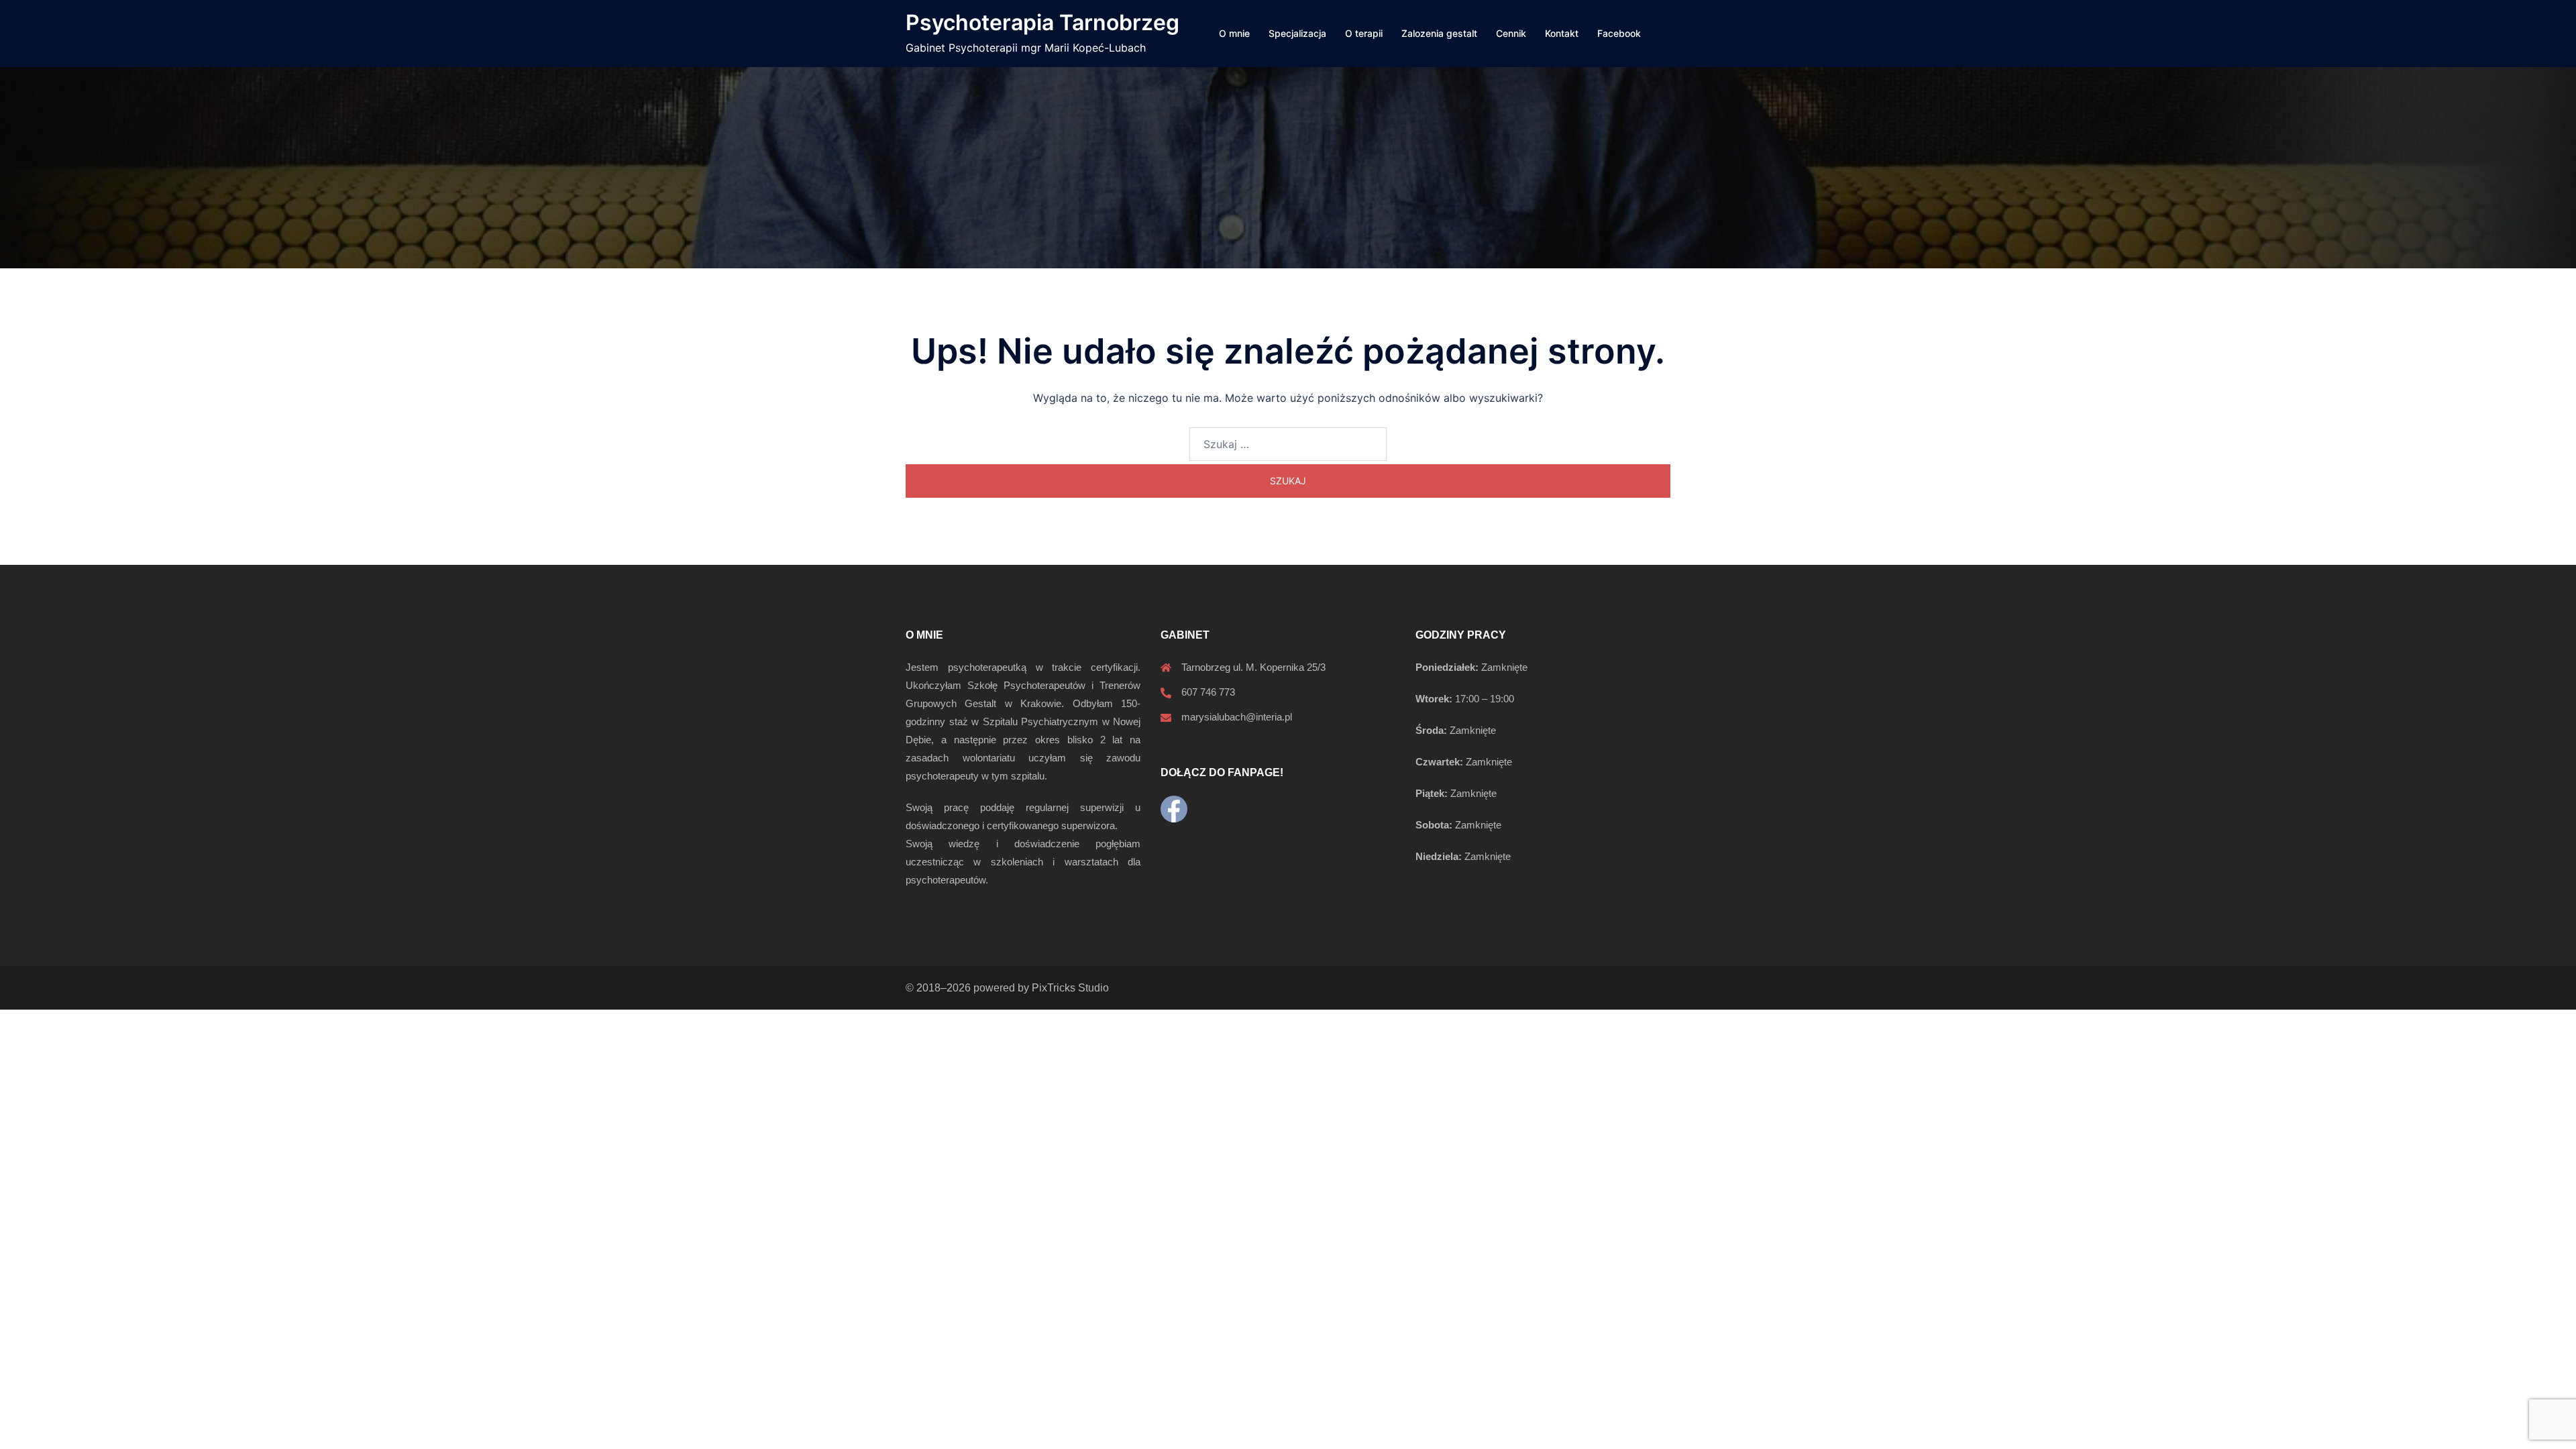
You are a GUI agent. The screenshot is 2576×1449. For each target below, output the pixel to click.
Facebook (1619, 33)
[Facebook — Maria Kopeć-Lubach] (1174, 809)
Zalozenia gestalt (1439, 33)
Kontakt (1562, 33)
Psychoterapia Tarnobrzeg (1042, 22)
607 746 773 (1208, 692)
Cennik (1511, 33)
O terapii (1364, 33)
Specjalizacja (1297, 33)
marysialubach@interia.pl (1237, 717)
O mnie (1234, 33)
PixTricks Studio (1070, 988)
